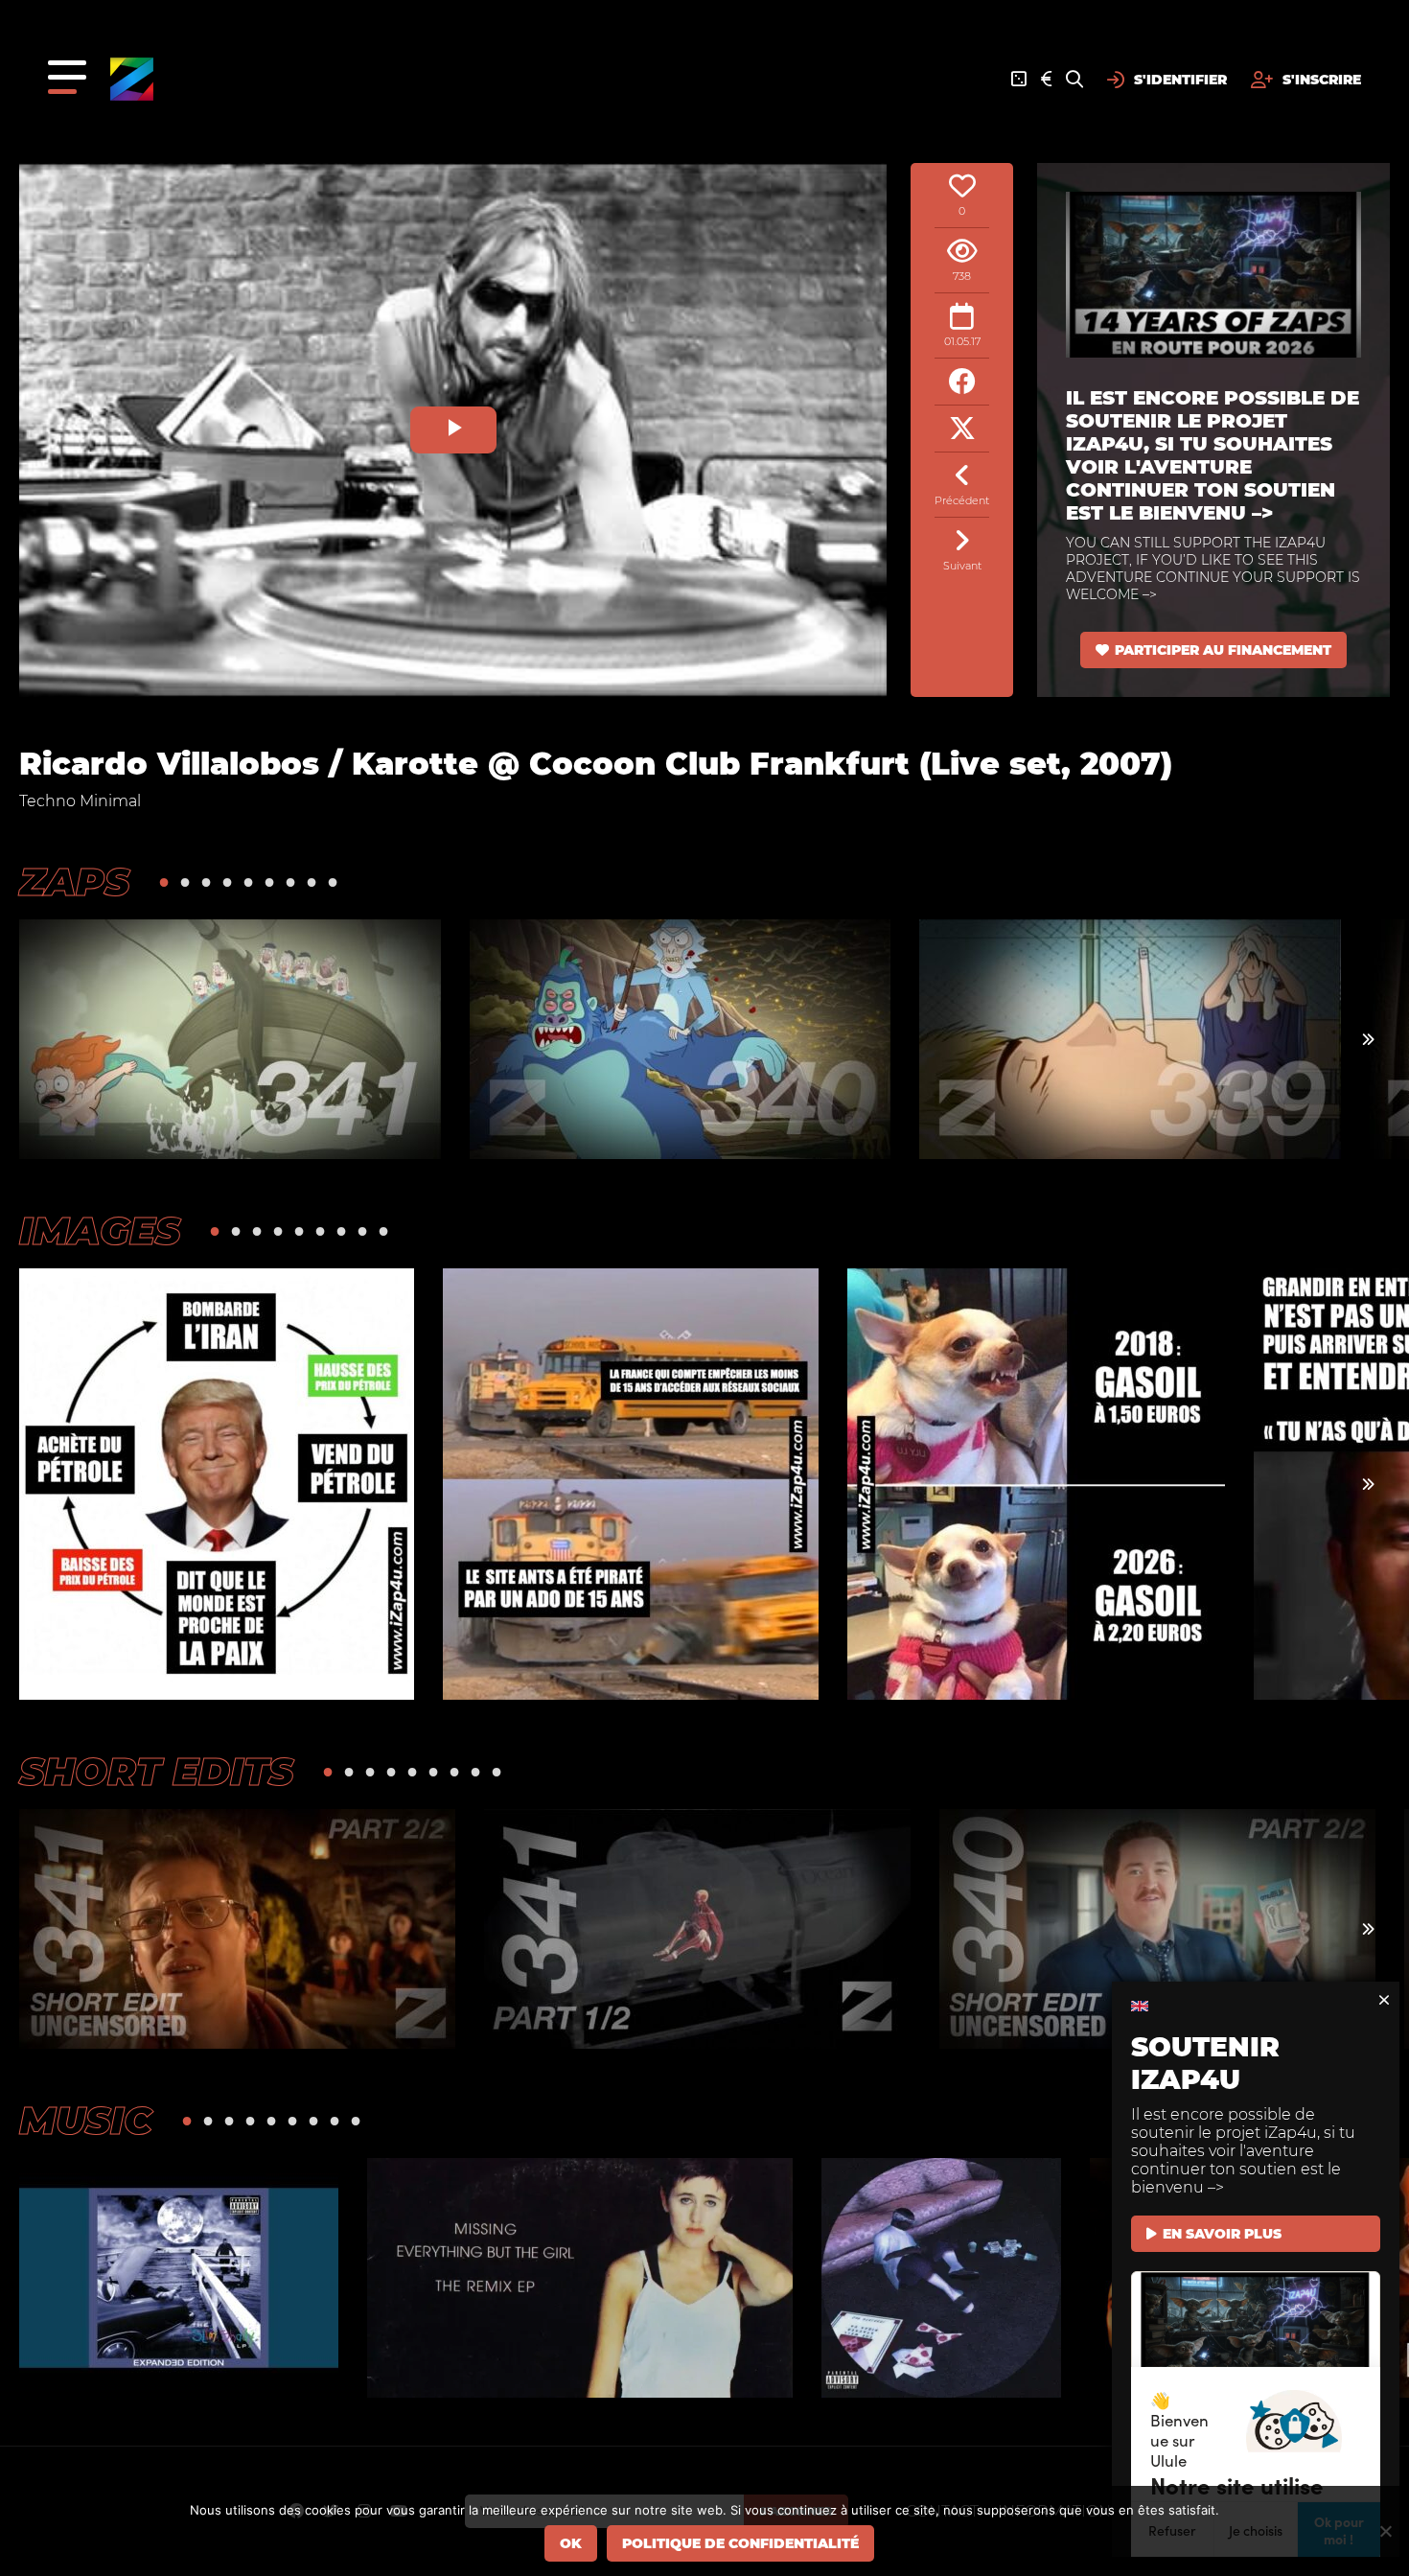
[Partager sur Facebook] (962, 382)
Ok (571, 2543)
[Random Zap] (1019, 80)
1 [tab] (164, 882)
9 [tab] (333, 882)
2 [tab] (185, 882)
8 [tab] (312, 882)
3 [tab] (206, 882)
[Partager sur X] (962, 429)
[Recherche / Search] (1074, 80)
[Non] (1385, 2531)
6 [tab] (269, 882)
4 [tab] (227, 882)
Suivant (962, 566)
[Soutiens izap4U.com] (1046, 80)
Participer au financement (1223, 650)
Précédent (962, 500)
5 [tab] (248, 882)
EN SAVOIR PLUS (1222, 2234)
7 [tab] (290, 882)
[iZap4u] (132, 79)
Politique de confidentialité (740, 2543)
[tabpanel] (230, 1039)
